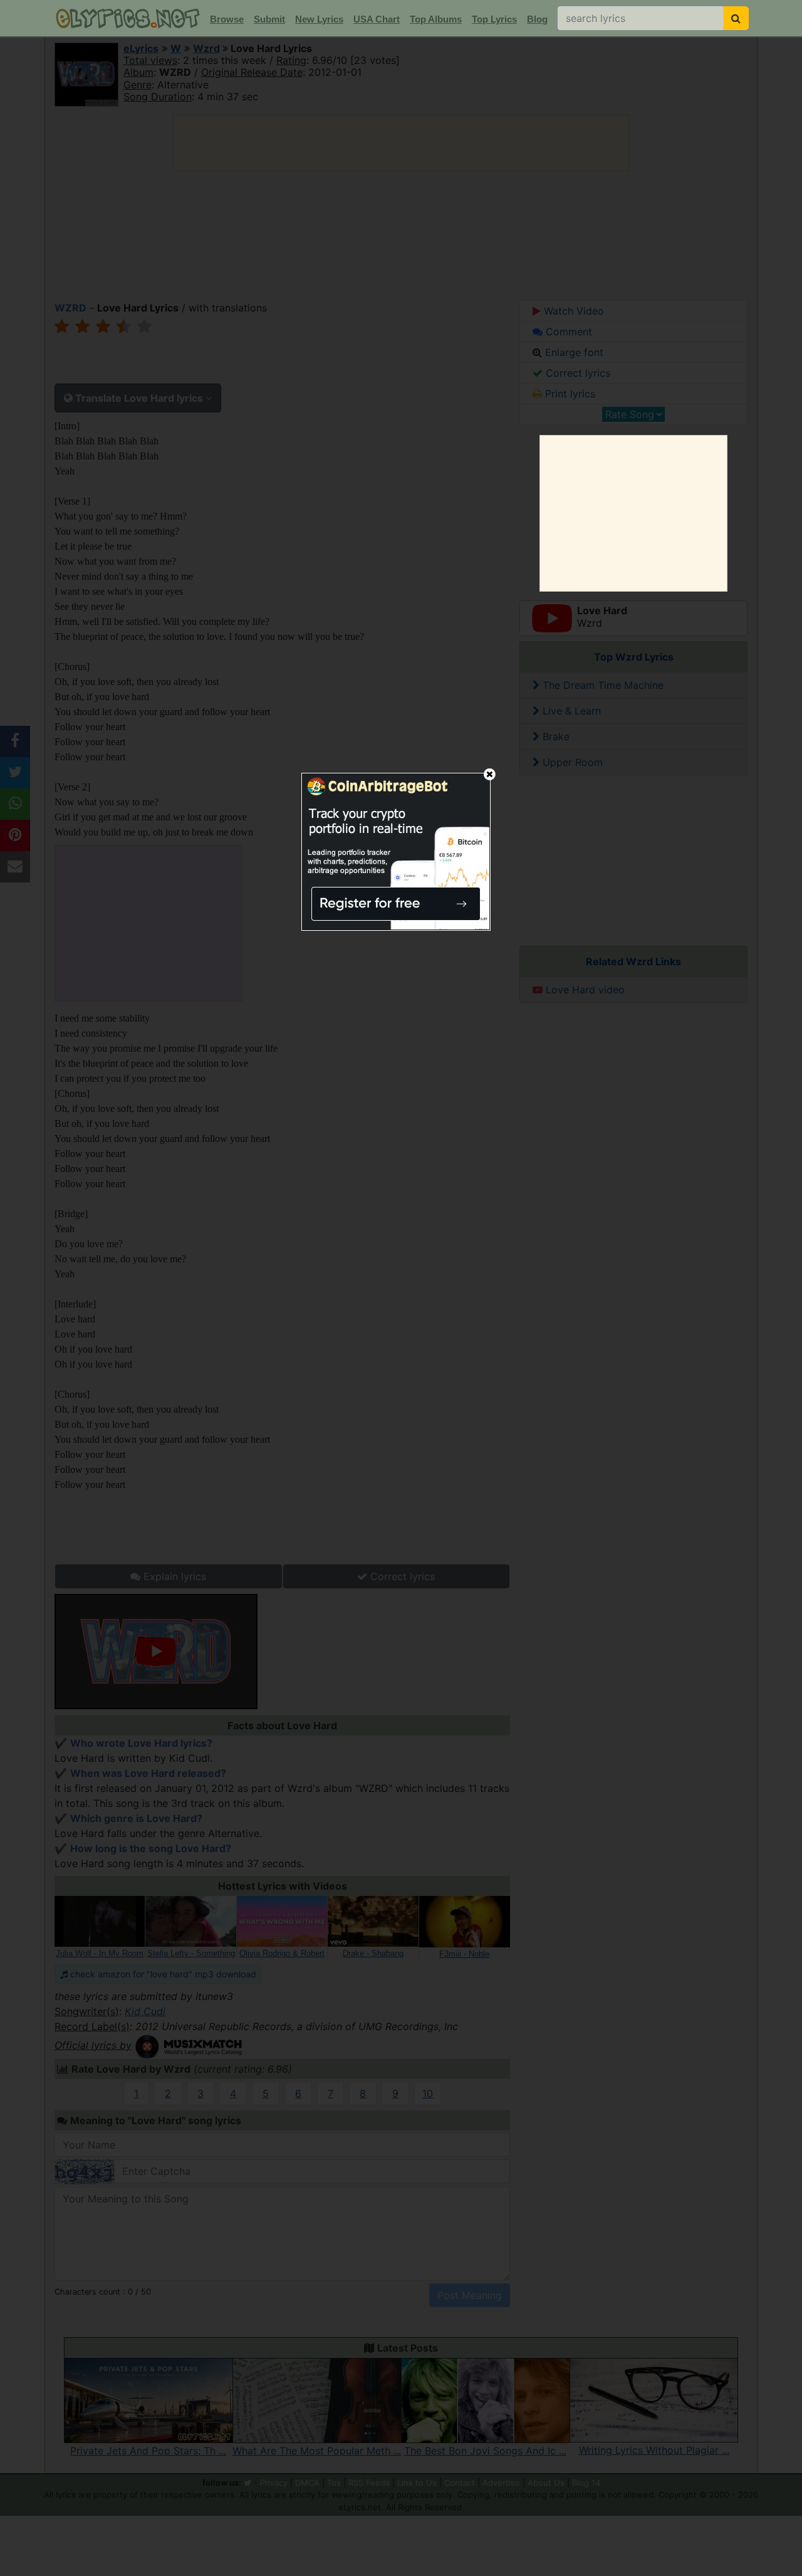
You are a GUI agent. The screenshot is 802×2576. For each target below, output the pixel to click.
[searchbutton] (736, 18)
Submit (269, 19)
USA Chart (377, 19)
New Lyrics (319, 19)
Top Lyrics (494, 19)
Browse (227, 19)
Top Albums (436, 19)
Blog (537, 19)
